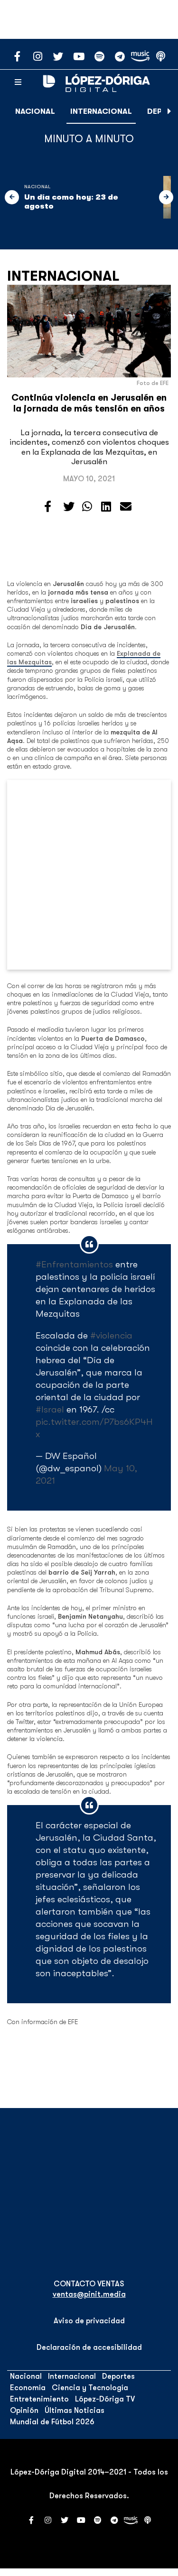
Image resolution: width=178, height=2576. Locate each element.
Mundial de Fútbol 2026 (52, 2422)
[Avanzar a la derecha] (169, 111)
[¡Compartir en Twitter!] (69, 507)
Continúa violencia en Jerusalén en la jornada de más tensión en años (89, 403)
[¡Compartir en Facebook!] (48, 507)
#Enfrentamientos (74, 1264)
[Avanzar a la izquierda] (12, 197)
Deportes (118, 2376)
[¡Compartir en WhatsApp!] (87, 507)
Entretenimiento (39, 2399)
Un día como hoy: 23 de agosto (71, 202)
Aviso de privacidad (89, 2321)
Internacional (101, 111)
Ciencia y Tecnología (90, 2388)
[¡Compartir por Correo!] (126, 507)
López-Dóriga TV (105, 2399)
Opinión (24, 2411)
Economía (28, 2388)
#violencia (111, 1335)
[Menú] (18, 83)
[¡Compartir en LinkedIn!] (106, 507)
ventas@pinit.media (89, 2294)
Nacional (35, 111)
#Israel (50, 1409)
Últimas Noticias (75, 2411)
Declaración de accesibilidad (89, 2347)
